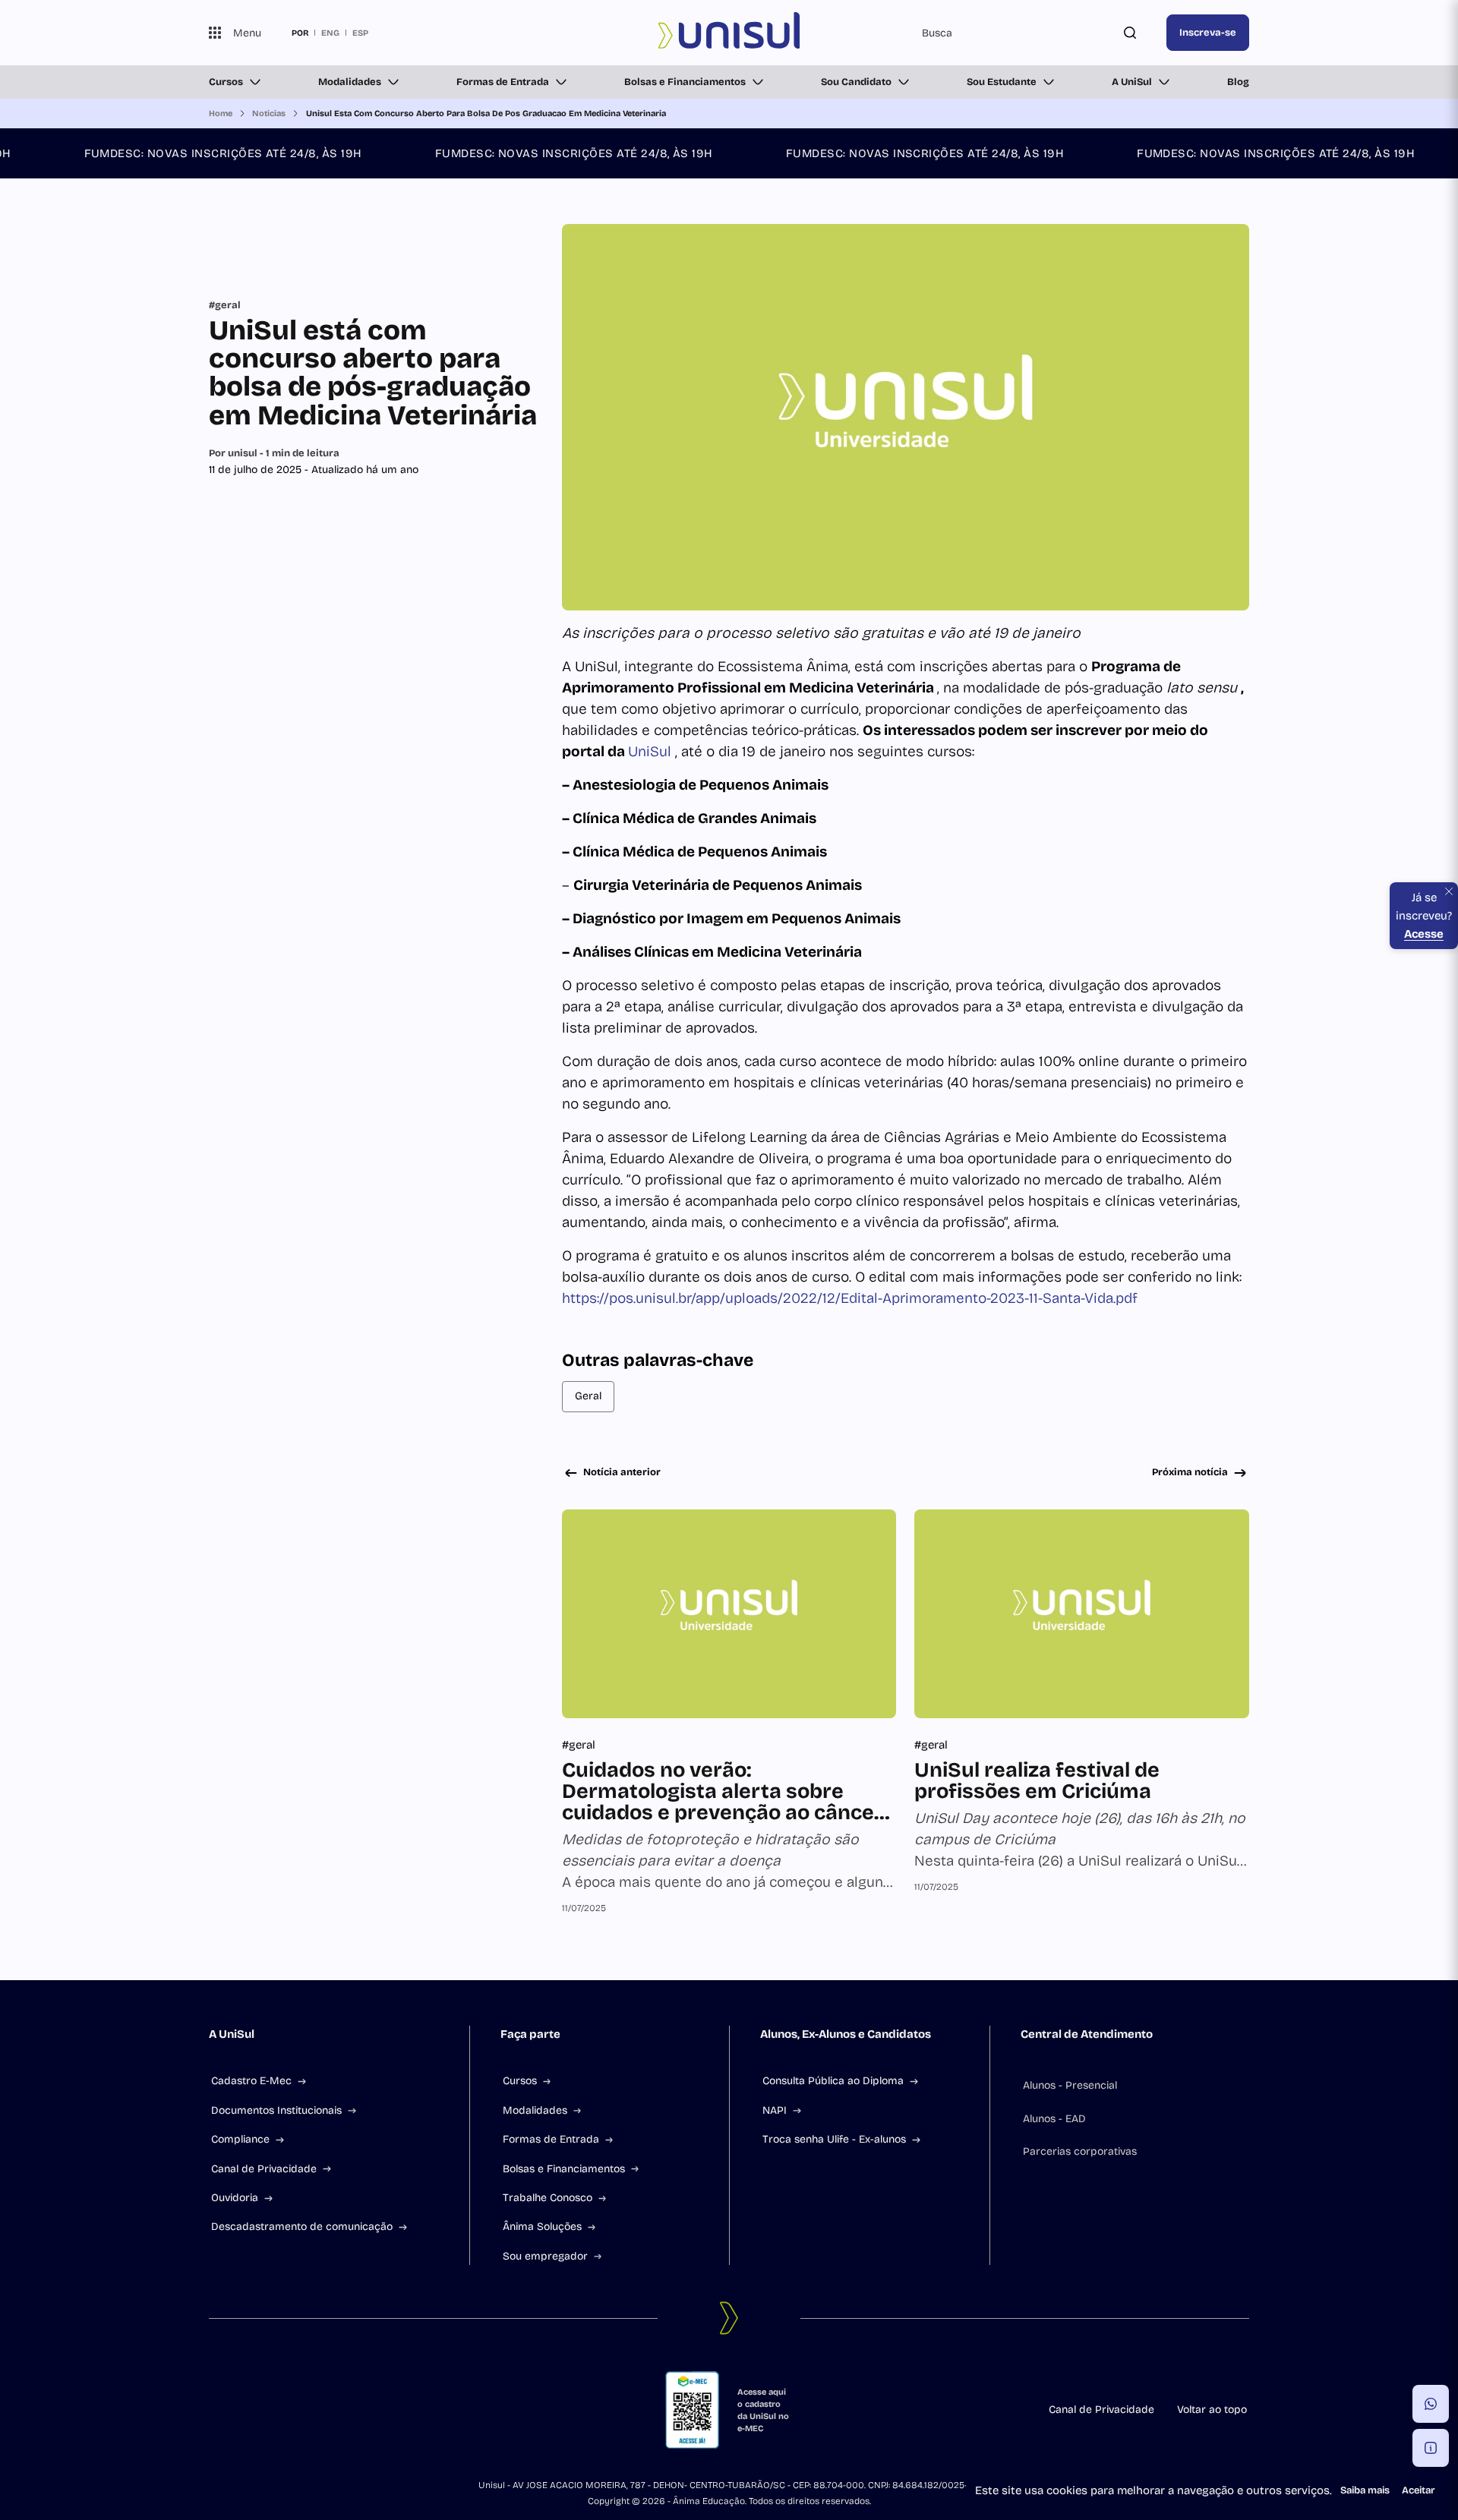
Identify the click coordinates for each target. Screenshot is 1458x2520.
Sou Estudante (1002, 82)
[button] (1431, 2404)
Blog (1238, 82)
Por (274, 453)
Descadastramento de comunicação (302, 2227)
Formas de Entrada (503, 82)
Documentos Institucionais (276, 2110)
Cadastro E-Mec (251, 2081)
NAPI (775, 2110)
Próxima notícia (1190, 1472)
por (300, 33)
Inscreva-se (1208, 33)
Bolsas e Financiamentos (685, 82)
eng (330, 33)
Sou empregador (545, 2256)
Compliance (240, 2139)
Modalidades (350, 82)
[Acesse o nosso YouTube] (324, 2410)
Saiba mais (1365, 2490)
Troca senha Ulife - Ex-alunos (834, 2139)
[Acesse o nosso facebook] (215, 2410)
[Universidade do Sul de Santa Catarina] (729, 33)
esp (360, 33)
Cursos (226, 82)
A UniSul (1132, 82)
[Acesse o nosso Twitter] (288, 2410)
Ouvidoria (235, 2198)
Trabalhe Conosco (548, 2198)
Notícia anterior (622, 1472)
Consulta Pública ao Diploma (833, 2081)
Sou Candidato (856, 82)
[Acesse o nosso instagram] (251, 2410)
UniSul (652, 751)
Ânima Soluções (542, 2227)
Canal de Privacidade (264, 2169)
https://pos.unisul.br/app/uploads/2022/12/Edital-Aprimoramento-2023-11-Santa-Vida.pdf (850, 1298)
